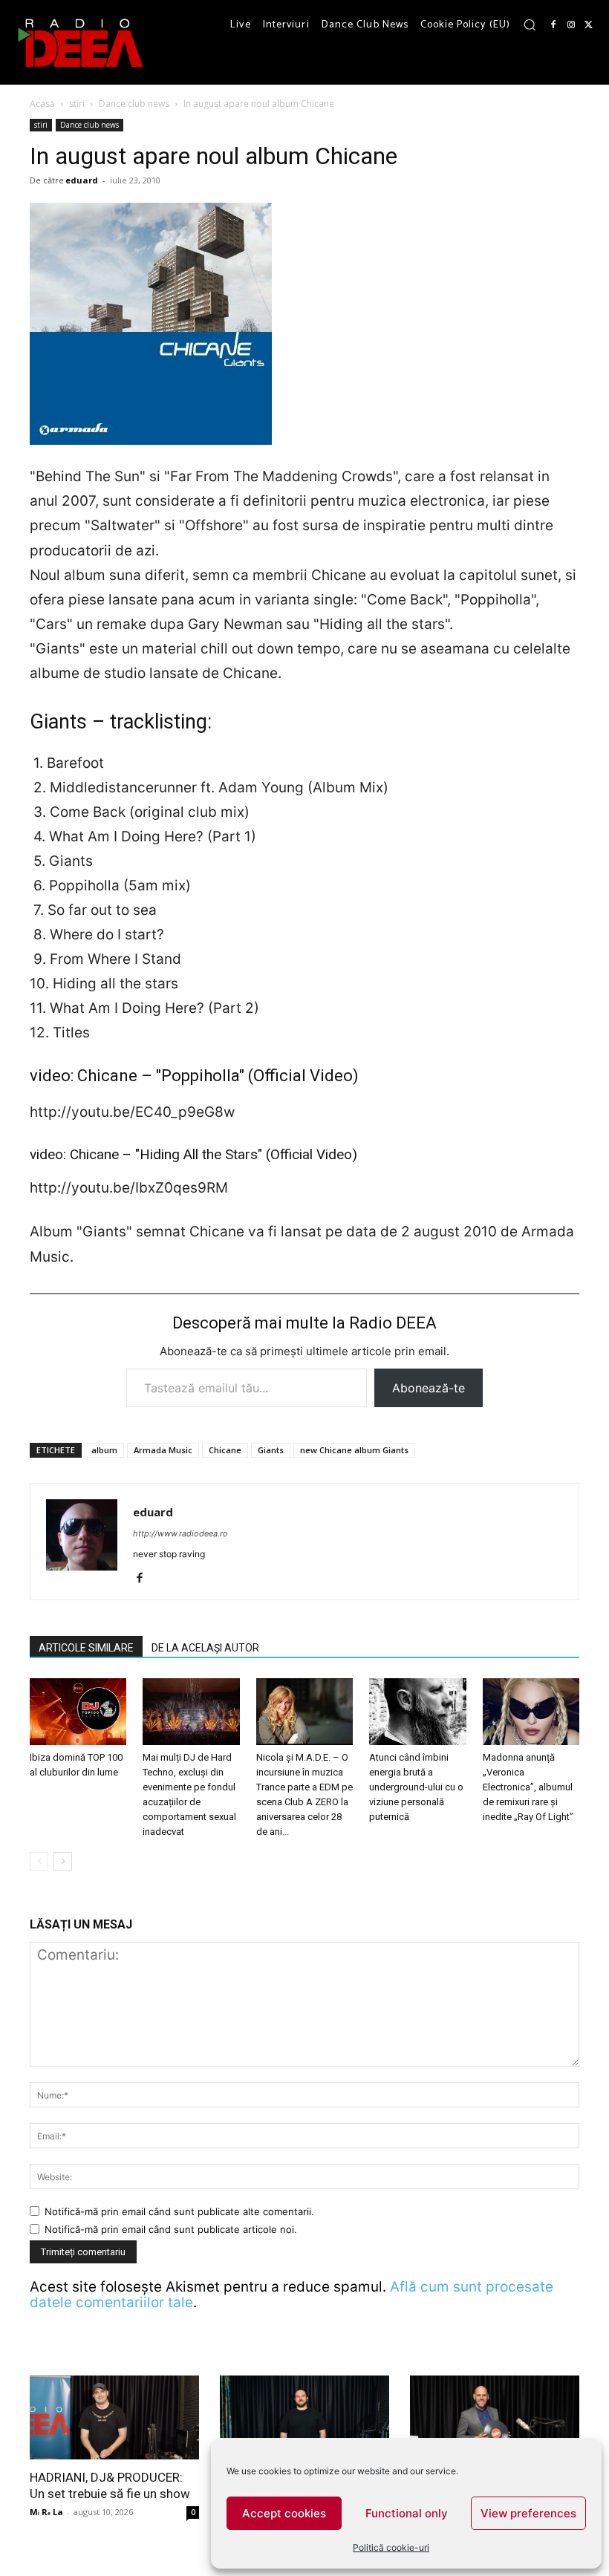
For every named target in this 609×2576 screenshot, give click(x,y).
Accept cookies (284, 2513)
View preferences (528, 2513)
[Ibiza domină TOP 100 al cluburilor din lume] (78, 1712)
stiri (77, 104)
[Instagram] (571, 25)
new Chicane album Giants (354, 1450)
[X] (589, 25)
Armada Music (163, 1450)
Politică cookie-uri (391, 2547)
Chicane (225, 1450)
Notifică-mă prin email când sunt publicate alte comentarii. (179, 2211)
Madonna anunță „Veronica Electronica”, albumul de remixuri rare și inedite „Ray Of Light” (528, 1787)
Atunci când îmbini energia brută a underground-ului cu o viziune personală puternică (416, 1787)
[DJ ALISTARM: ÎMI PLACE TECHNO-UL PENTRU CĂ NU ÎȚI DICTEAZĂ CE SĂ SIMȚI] (304, 2417)
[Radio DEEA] (82, 42)
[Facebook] (553, 25)
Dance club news (134, 104)
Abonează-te (429, 1388)
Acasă (42, 104)
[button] (530, 25)
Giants (271, 1450)
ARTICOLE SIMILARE (86, 1648)
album (104, 1450)
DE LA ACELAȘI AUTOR (205, 1648)
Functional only (407, 2513)
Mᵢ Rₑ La (46, 2512)
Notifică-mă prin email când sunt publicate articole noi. (171, 2229)
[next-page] (63, 1861)
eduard (82, 180)
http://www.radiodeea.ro (180, 1533)
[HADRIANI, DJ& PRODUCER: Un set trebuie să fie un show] (114, 2417)
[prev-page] (39, 1861)
